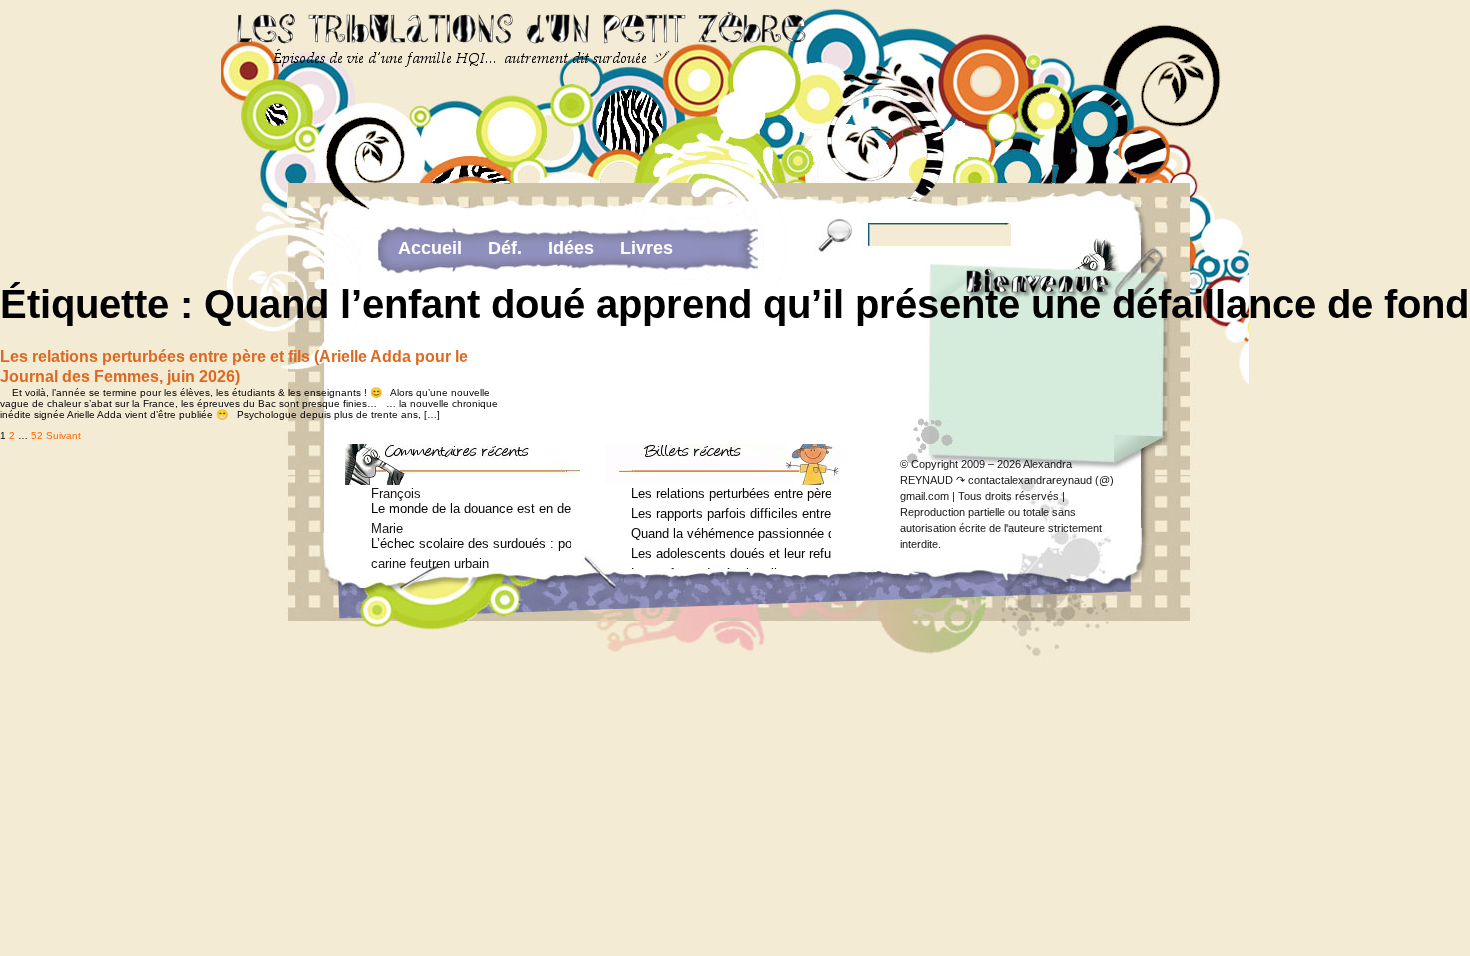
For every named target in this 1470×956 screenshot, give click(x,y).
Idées (571, 248)
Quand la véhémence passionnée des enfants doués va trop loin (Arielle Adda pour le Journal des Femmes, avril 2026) (731, 533)
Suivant (63, 435)
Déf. (505, 248)
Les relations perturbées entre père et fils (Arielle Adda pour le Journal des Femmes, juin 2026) (731, 493)
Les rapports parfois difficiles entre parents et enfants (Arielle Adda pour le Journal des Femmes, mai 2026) (731, 513)
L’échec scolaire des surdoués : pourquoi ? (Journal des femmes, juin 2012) (471, 543)
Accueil (430, 248)
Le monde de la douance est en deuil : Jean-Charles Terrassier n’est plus (471, 508)
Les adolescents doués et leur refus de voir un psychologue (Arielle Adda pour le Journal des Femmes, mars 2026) (731, 553)
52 (37, 435)
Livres (646, 248)
